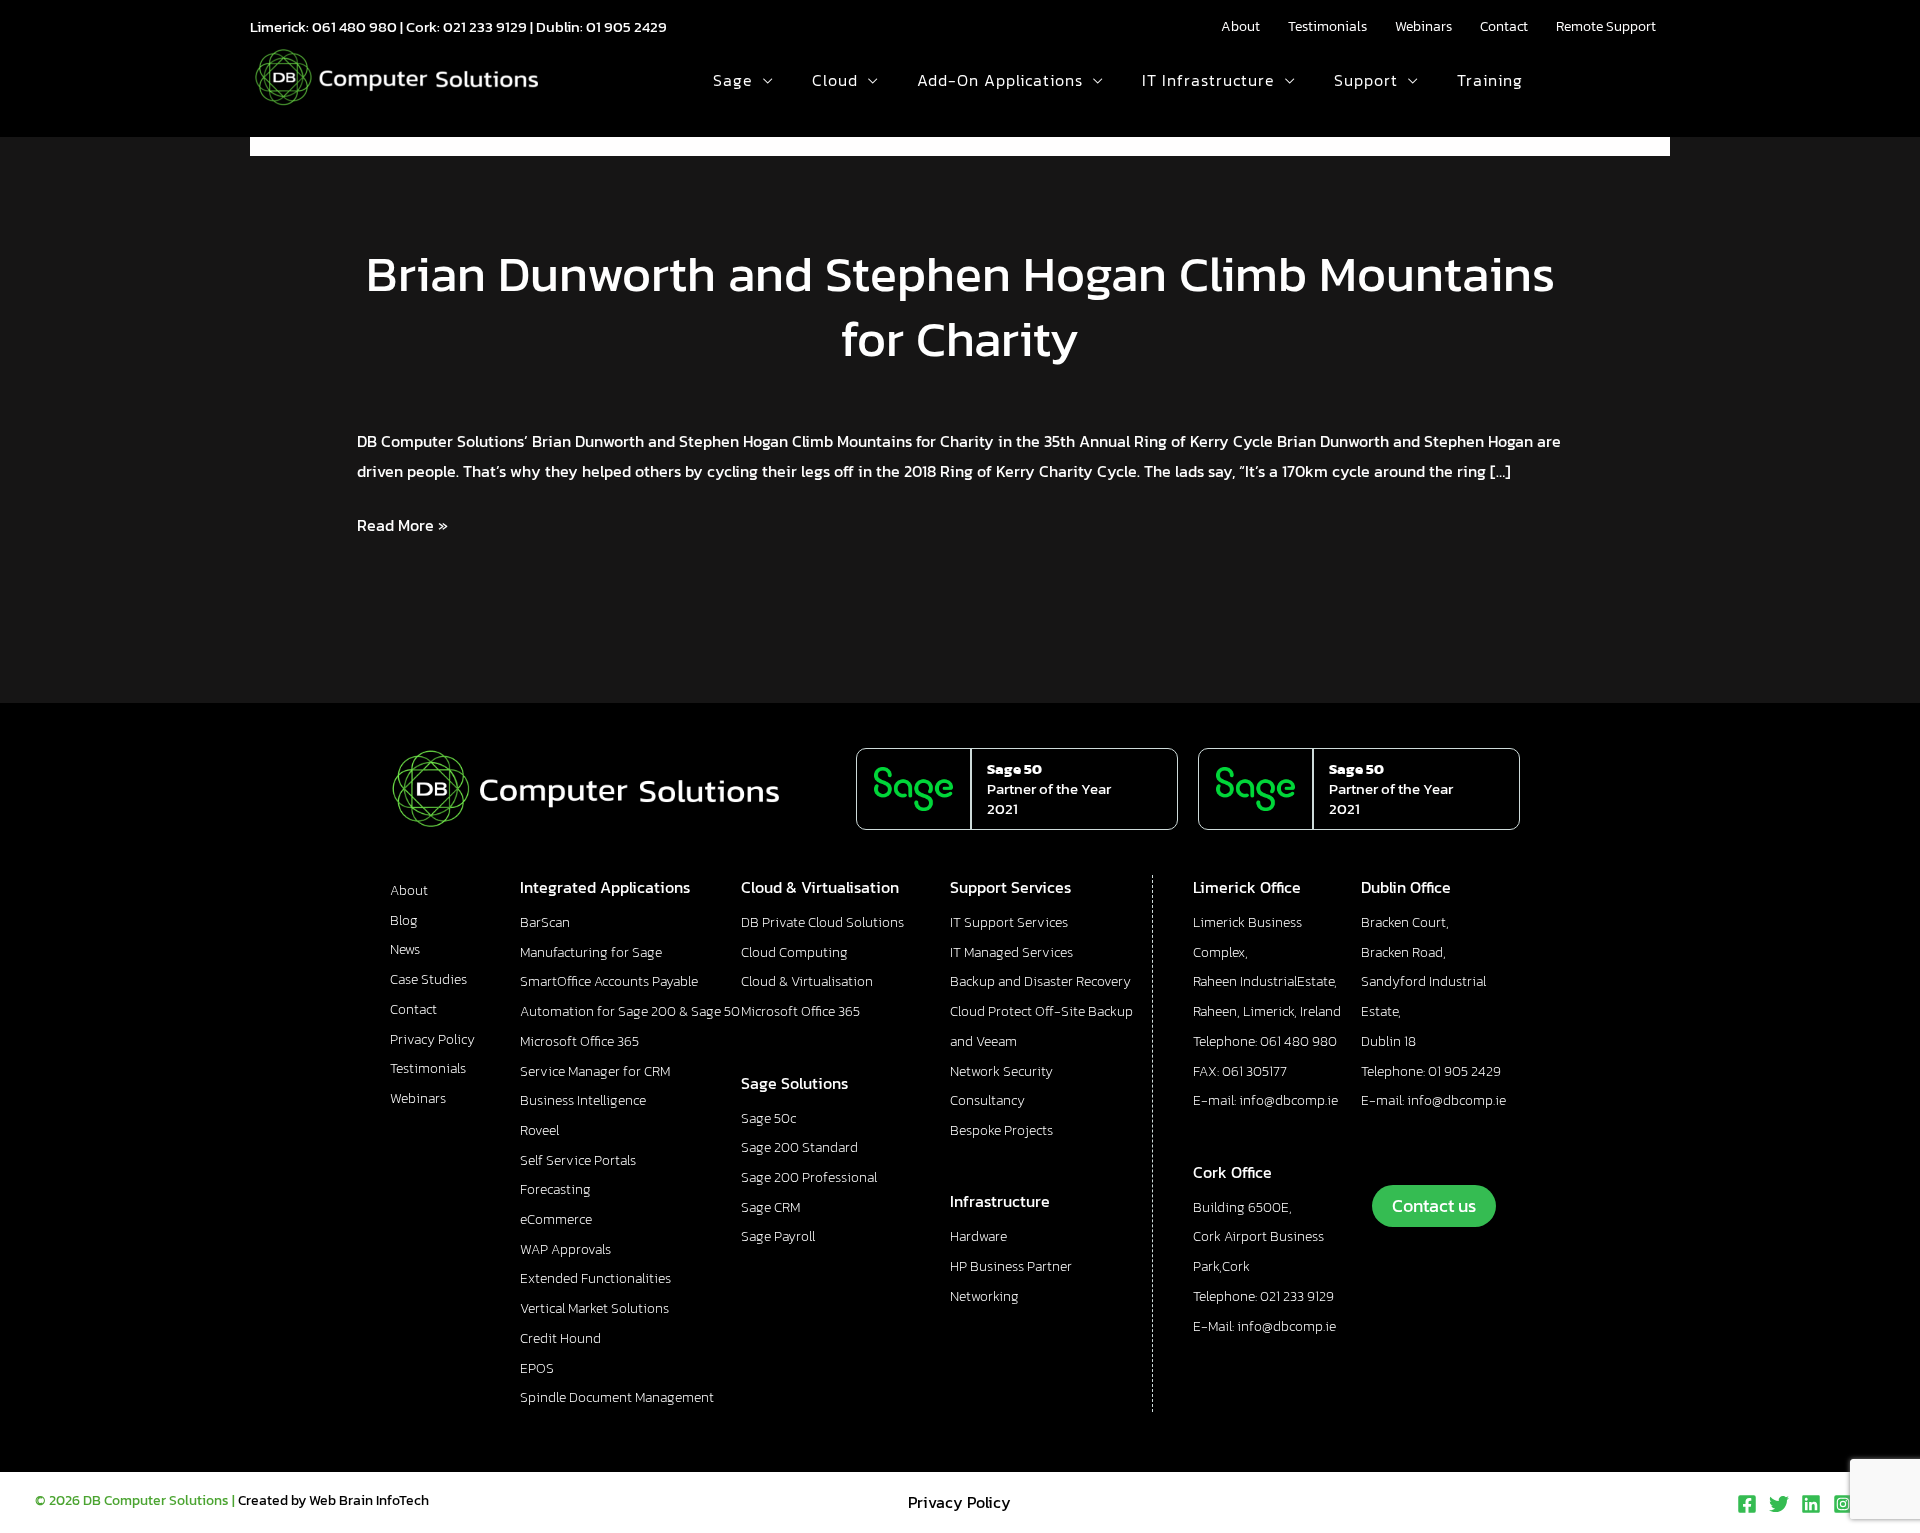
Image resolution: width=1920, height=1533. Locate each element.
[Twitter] (1779, 1504)
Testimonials (1327, 26)
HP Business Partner (1011, 1266)
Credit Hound (560, 1338)
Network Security (1001, 1071)
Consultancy (987, 1100)
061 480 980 (354, 26)
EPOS (537, 1368)
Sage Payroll (778, 1236)
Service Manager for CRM (595, 1071)
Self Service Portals (578, 1160)
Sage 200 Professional (809, 1177)
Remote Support (1606, 26)
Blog (404, 920)
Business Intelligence (583, 1100)
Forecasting (555, 1189)
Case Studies (428, 979)
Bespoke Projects (1001, 1130)
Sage (733, 80)
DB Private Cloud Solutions (822, 922)
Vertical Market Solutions (594, 1308)
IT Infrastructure (1208, 80)
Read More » (402, 524)
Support (1366, 80)
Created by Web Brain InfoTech (333, 1500)
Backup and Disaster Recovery (1040, 981)
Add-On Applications (1000, 80)
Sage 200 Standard (799, 1147)
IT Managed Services (1011, 952)
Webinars (1423, 26)
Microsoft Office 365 (579, 1041)
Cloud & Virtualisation (807, 981)
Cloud (835, 80)
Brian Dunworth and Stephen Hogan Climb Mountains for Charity (960, 306)
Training (1490, 80)
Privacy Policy (432, 1039)
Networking (984, 1296)
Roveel (539, 1130)
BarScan (545, 922)
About (1240, 26)
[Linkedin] (1811, 1504)
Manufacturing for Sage (591, 952)
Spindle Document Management (617, 1397)
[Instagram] (1843, 1504)
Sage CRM (770, 1207)
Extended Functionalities (595, 1278)
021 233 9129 (485, 26)
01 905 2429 (626, 26)
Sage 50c (768, 1118)
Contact (1504, 26)
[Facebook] (1747, 1504)
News (405, 949)
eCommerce (556, 1219)
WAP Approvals (565, 1249)
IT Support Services (1009, 922)
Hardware (978, 1236)
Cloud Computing (794, 952)
